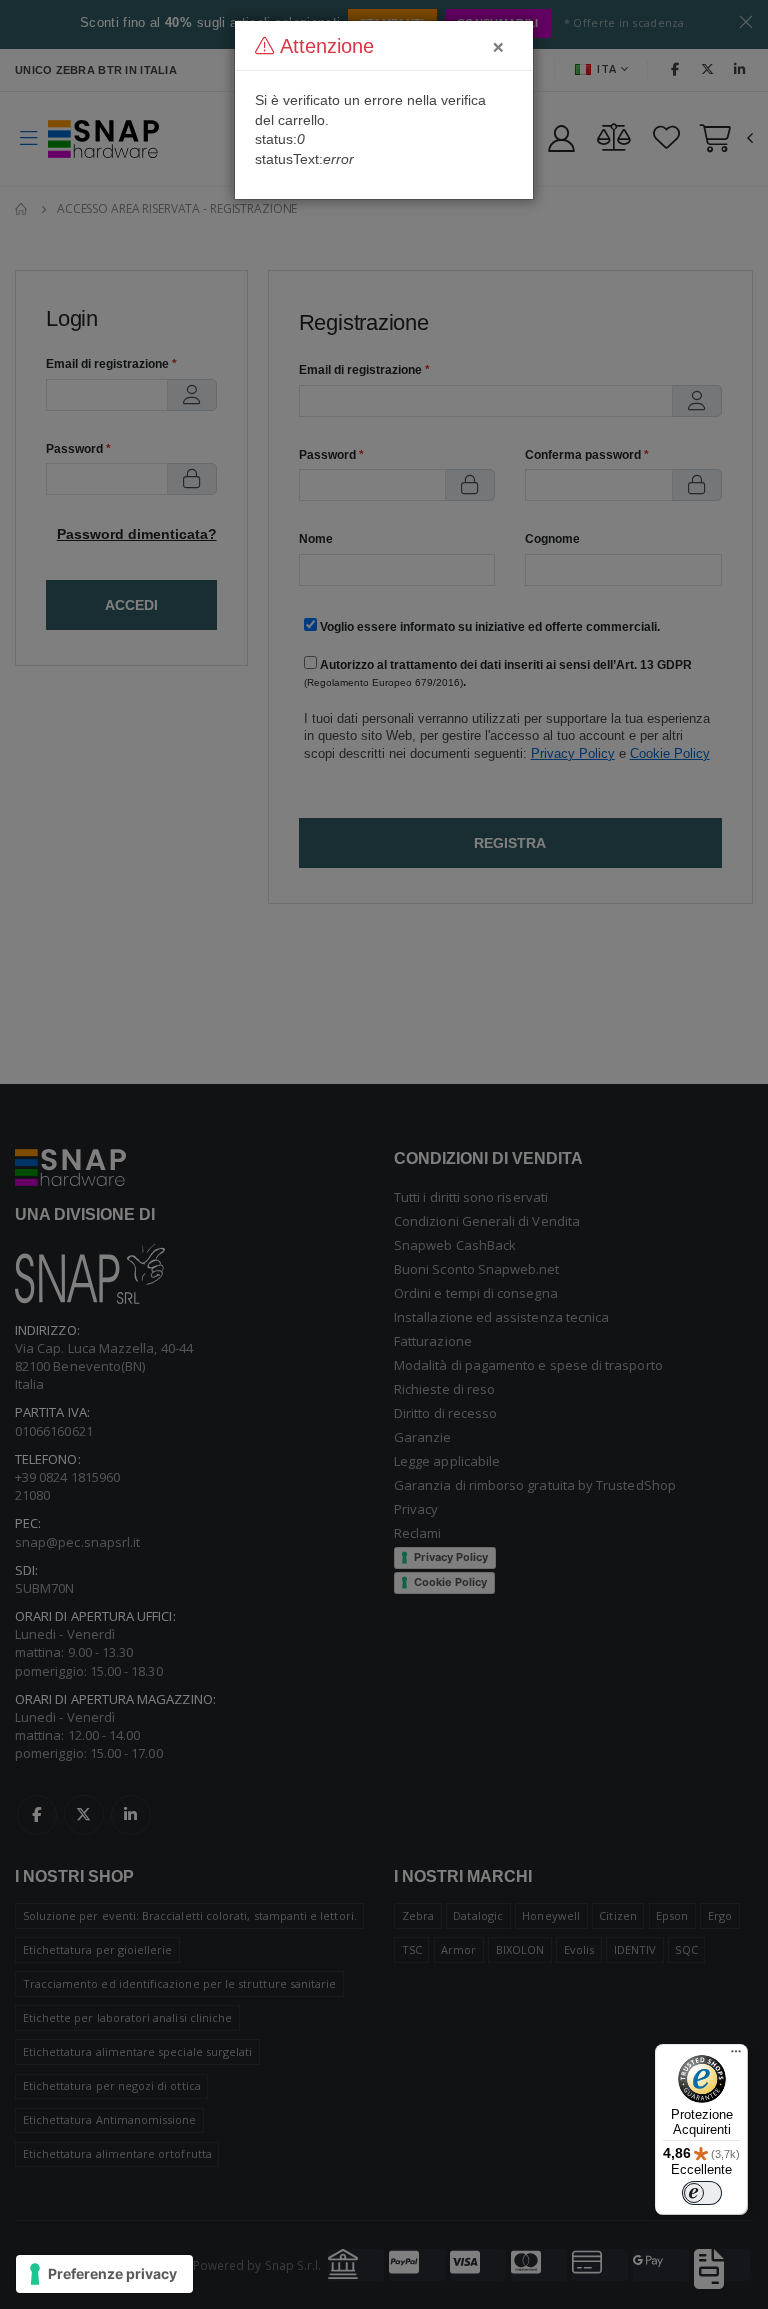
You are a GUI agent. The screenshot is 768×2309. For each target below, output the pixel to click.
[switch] (702, 2193)
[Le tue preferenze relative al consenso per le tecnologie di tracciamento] (104, 2274)
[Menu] (736, 2056)
